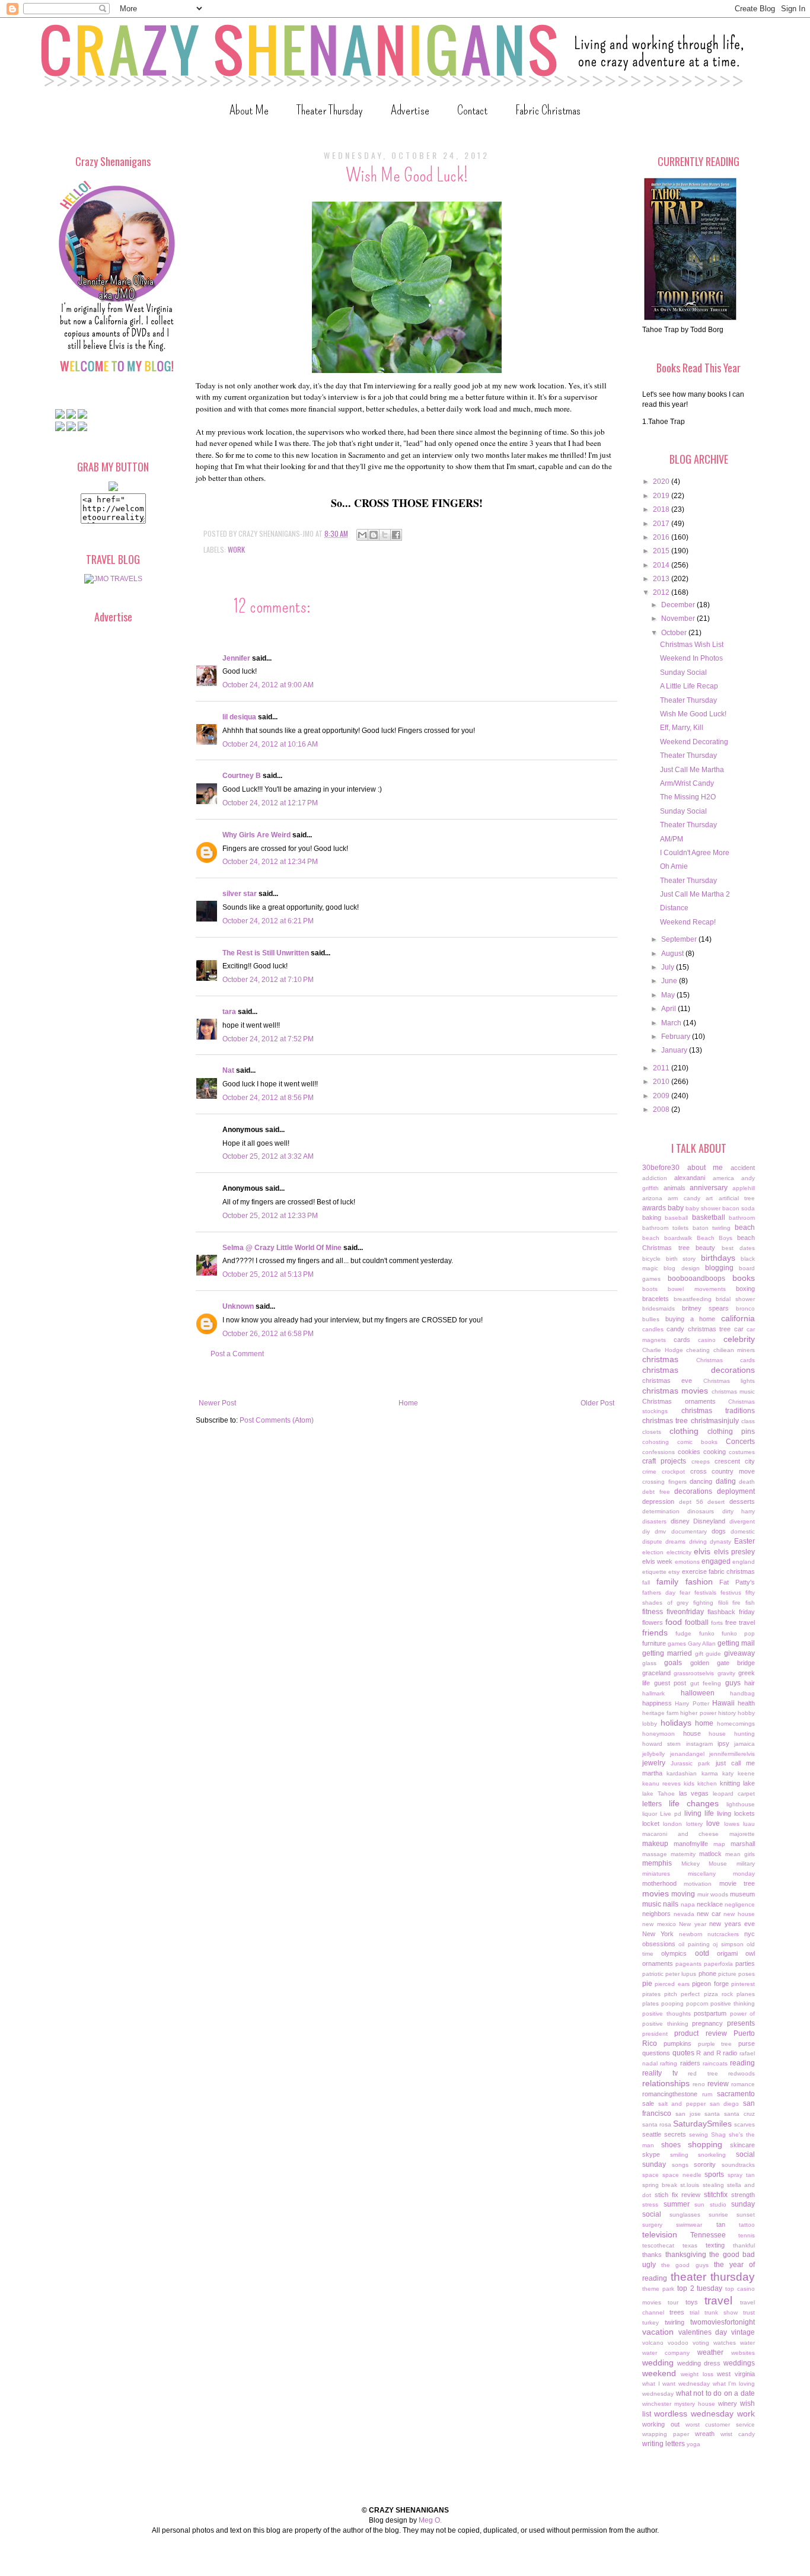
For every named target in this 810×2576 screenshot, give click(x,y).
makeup (655, 1844)
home (704, 1723)
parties (745, 1963)
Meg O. (430, 2520)
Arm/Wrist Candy (687, 783)
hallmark (653, 1693)
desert (716, 1502)
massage (655, 1854)
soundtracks (738, 2165)
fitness (653, 1612)
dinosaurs (701, 1511)
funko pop (738, 1633)
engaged (716, 1561)
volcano (653, 2343)
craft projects (664, 1461)
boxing (745, 1289)
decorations (693, 1491)
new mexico (659, 1924)
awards (654, 1208)
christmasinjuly (715, 1421)
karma (710, 1773)
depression (658, 1501)
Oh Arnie (674, 866)
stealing (713, 2185)
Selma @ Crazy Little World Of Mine (282, 1248)
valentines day (703, 2332)
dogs (719, 1531)
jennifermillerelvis (732, 1754)
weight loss (697, 2374)
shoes (671, 2145)
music (652, 1904)
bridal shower (735, 1299)
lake (749, 1783)
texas (690, 2245)
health (746, 1703)
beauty (705, 1248)
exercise (694, 1571)
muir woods (713, 1894)
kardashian (682, 1773)
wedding (658, 2363)
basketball (709, 1217)
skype (651, 2154)
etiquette (654, 1572)
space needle (682, 2175)
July (669, 967)
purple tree (715, 2044)
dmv (660, 1531)
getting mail (736, 1643)
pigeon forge (710, 1984)
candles (653, 1329)
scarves (744, 2124)
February (677, 1037)
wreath (705, 2434)
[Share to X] (385, 535)
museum (742, 1894)
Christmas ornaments (679, 1401)
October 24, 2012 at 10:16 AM (270, 744)
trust (749, 2312)
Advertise (410, 110)
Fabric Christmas (548, 110)
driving (698, 1542)
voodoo (678, 2343)
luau (749, 1824)
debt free (656, 1492)
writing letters (664, 2444)
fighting (703, 1603)
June (670, 981)
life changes (694, 1803)
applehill (744, 1188)
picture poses (736, 1974)
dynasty (720, 1542)
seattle (652, 2134)
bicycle (651, 1259)
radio (730, 2053)
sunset (746, 2215)
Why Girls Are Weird (256, 835)
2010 (662, 1082)
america (723, 1178)
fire (736, 1603)
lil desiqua (239, 717)
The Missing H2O (688, 797)
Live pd (671, 1814)
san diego (725, 2104)
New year (693, 1924)
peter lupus (681, 1974)
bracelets (656, 1299)
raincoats (715, 2063)
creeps (701, 1461)
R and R (708, 2053)
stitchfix (716, 2195)
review (718, 2084)
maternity (683, 1854)
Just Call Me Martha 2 (695, 894)
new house (739, 1914)
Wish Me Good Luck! (693, 714)
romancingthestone (670, 2094)
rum (707, 2094)
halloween (698, 1693)
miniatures (656, 1874)
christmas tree (665, 1421)
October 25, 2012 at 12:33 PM (270, 1216)
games (677, 1644)
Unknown (238, 1306)
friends (655, 1633)
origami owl (736, 1953)
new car (709, 1914)
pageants (688, 1964)
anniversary (709, 1188)
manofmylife (691, 1844)
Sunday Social (683, 672)
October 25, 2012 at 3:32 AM (268, 1156)
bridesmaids (658, 1308)
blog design (681, 1268)
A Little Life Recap (689, 686)
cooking (715, 1452)
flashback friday (731, 1612)
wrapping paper (666, 2434)
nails (671, 1904)
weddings (739, 2363)
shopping (705, 2144)
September (680, 939)
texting (715, 2245)
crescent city (735, 1461)
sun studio (710, 2204)
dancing (701, 1481)
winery (728, 2403)
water (747, 2343)
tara (229, 1012)
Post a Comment (237, 1354)
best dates (739, 1248)
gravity (726, 1673)
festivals (705, 1593)
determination (661, 1511)
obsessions (659, 1944)
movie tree (737, 1883)
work (236, 549)
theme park (658, 2289)
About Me (249, 110)
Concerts (740, 1442)
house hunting (732, 1734)
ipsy (723, 1743)
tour (673, 2302)
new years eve (732, 1924)
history (727, 1713)
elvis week (657, 1561)
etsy (674, 1572)
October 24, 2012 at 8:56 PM (268, 1098)
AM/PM (672, 839)
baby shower (703, 1208)
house (692, 1733)
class (748, 1421)
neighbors (656, 1914)
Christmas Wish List (692, 645)
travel (718, 2301)
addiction (655, 1178)
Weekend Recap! (688, 922)
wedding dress (699, 2363)
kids (689, 1783)
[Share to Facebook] (396, 535)
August (673, 954)
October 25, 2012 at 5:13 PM (268, 1274)
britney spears (705, 1308)
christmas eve (667, 1381)
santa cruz (739, 2114)
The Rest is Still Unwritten (266, 953)
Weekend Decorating (694, 742)
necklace (710, 1904)
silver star (240, 894)
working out (661, 2424)
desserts (742, 1501)
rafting (669, 2063)
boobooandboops (696, 1279)
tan (721, 2224)
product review (700, 2033)
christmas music (733, 1391)
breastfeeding (693, 1299)
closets (652, 1432)
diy (646, 1531)
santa (712, 2114)
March (672, 1023)
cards (682, 1340)
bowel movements (696, 1289)
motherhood (659, 1883)
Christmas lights (729, 1381)
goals (673, 1663)
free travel (740, 1622)
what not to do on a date (715, 2393)
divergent (742, 1521)
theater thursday (713, 2277)
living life (699, 1813)
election (653, 1552)
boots (650, 1289)
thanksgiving (686, 2255)
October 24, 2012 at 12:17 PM (270, 803)
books (744, 1278)
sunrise (718, 2215)
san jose (688, 2114)
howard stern (661, 1744)
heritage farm (660, 1713)
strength (743, 2195)
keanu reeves (661, 1783)
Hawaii (723, 1703)
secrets (675, 2134)
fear (685, 1593)
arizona (652, 1198)
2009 (662, 1096)
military (746, 1864)
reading (742, 2063)
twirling (675, 2322)
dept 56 (691, 1502)
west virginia (736, 2374)
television (660, 2234)
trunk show (721, 2312)
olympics (674, 1953)
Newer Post (217, 1403)
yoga (693, 2444)
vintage (743, 2332)
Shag (718, 2135)
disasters (654, 1521)
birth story (681, 1259)
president (655, 2034)
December (679, 605)
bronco (745, 1308)
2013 (662, 579)
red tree (703, 2073)
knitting (730, 1783)
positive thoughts (667, 2014)
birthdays (718, 1258)
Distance (674, 908)
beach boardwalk (667, 1238)
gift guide (708, 1654)
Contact (472, 110)
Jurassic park (690, 1763)
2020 (662, 482)
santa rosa (657, 2124)
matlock (710, 1854)
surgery (652, 2225)
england (744, 1562)
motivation (698, 1884)
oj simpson (728, 1944)
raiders (690, 2063)
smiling (679, 2155)
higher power (698, 1713)
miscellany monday (722, 1874)
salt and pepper (682, 2104)
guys (733, 1683)
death (747, 1482)
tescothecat (658, 2245)
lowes (732, 1824)
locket (651, 1823)
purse (747, 2043)
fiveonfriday (685, 1612)
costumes (742, 1452)
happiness (657, 1703)
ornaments (658, 1963)
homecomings (736, 1724)
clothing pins (731, 1432)
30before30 (661, 1168)
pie (647, 1984)
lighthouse (741, 1804)
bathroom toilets (665, 1228)
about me (705, 1168)
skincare (742, 2145)
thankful (744, 2245)
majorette (742, 1834)
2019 (662, 496)
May (669, 995)
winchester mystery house (679, 2404)
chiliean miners (734, 1350)
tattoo (747, 2225)
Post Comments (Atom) (277, 1420)
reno (699, 2084)
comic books (697, 1442)
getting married (667, 1653)
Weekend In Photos (691, 658)
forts (717, 1623)
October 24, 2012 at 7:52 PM (268, 1039)
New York (658, 1934)
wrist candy (738, 2434)
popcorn (697, 2003)
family (667, 1582)
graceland (656, 1673)
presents (741, 2023)
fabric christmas (732, 1571)
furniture (654, 1643)
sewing (699, 2135)
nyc (750, 1934)
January (675, 1050)
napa (688, 1904)
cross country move (723, 1471)
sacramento (736, 2094)
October (675, 633)
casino (707, 1340)
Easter (744, 1541)
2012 (662, 592)
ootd (702, 1953)
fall (646, 1582)
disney (680, 1521)
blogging (719, 1268)
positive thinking (733, 2003)
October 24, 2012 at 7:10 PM (268, 980)
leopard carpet (734, 1794)
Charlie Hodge (663, 1350)
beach (745, 1228)
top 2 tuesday (700, 2288)
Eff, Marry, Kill (682, 728)
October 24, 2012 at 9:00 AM (268, 685)
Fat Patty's (737, 1582)
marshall (743, 1844)
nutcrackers (723, 1934)
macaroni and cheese (680, 1834)
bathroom (742, 1218)
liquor (650, 1814)
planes (746, 1994)
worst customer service (720, 2424)
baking (652, 1217)
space (650, 2175)
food (674, 1622)
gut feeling (706, 1683)
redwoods (742, 2073)
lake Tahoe (658, 1794)
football (697, 1622)
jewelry (654, 1763)
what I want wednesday (676, 2384)
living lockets (736, 1813)
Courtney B (242, 776)
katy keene (739, 1773)
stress (650, 2204)
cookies (689, 1452)
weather (710, 2352)
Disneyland (709, 1521)
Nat (228, 1070)
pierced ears (672, 1984)
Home (408, 1403)
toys (692, 2302)
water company (666, 2353)
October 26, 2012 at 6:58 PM (268, 1334)
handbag (742, 1693)
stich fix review (678, 2195)
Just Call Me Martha (692, 770)
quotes (683, 2053)
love (713, 1823)
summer (677, 2204)
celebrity (739, 1339)
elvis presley (735, 1552)
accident (743, 1168)
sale (648, 2103)
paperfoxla (718, 1964)
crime (649, 1472)
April (669, 1009)
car (739, 1329)
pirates (651, 1994)
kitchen (707, 1783)
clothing (684, 1431)
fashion (699, 1582)
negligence (740, 1904)
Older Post (597, 1403)
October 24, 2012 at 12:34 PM (270, 862)
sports (714, 2175)
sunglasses (685, 2215)
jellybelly (653, 1754)
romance (743, 2084)
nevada (684, 1914)
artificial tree (737, 1198)
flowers (653, 1622)
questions (656, 2053)
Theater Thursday (330, 110)
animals (675, 1188)
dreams (675, 1542)
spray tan (741, 2175)
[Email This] (362, 535)
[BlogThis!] (374, 535)
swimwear (689, 2225)
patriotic (653, 1974)
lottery (694, 1824)
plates (650, 2003)
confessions (658, 1452)
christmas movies (675, 1391)
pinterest (743, 1984)
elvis (702, 1551)
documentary (689, 1531)
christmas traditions (718, 1411)
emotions (687, 1562)
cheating (698, 1350)
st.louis (690, 2185)
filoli (723, 1603)
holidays (676, 1723)
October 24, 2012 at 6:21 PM (268, 921)
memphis (657, 1863)
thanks (652, 2255)
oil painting (694, 1944)
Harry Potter (692, 1703)
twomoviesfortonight (723, 2322)
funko (707, 1633)
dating (726, 1481)
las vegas (694, 1793)
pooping (672, 2003)
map (719, 1844)
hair (750, 1683)
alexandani (690, 1178)
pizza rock (718, 1994)
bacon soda (739, 1208)
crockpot (673, 1472)
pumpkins (677, 2043)
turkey (650, 2322)
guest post (670, 1683)
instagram (699, 1744)
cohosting (656, 1442)
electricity (679, 1552)
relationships (666, 2083)
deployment (736, 1491)
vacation (658, 2332)
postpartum (710, 2013)
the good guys (685, 2265)
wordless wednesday (694, 2414)
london (672, 1824)
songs (680, 2165)
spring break (660, 2185)
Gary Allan (702, 1644)
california (738, 1318)
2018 (662, 509)
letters (652, 1804)
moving (683, 1894)
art (709, 1198)
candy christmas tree (699, 1329)
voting (701, 2343)
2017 (662, 524)
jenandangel (687, 1754)
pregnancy (707, 2023)
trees (677, 2312)
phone (707, 1974)
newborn (691, 1934)
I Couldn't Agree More (695, 853)
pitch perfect (682, 1994)
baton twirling (712, 1228)
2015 (662, 551)
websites (743, 2353)
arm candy (684, 1198)
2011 (662, 1068)
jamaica (744, 1744)
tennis (747, 2235)
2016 (662, 537)
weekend (659, 2373)
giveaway (739, 1653)
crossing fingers (664, 1482)
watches (725, 2343)
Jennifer (236, 658)
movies (656, 1893)
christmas (660, 1359)
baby (676, 1208)
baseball (676, 1218)
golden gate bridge (723, 1663)
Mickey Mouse (704, 1864)
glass (649, 1663)
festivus (731, 1593)
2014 (662, 565)
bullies (651, 1319)
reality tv (660, 2073)
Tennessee (708, 2235)
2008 (662, 1110)
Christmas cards (726, 1360)
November (679, 619)
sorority (705, 2164)
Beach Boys (715, 1238)
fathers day (659, 1593)
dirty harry (739, 1511)
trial (694, 2312)
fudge (683, 1633)
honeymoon (658, 1734)
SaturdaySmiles (702, 2124)
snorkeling (712, 2155)
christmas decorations (699, 1370)
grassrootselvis (694, 1673)
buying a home (691, 1319)
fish (750, 1603)
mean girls (740, 1854)
